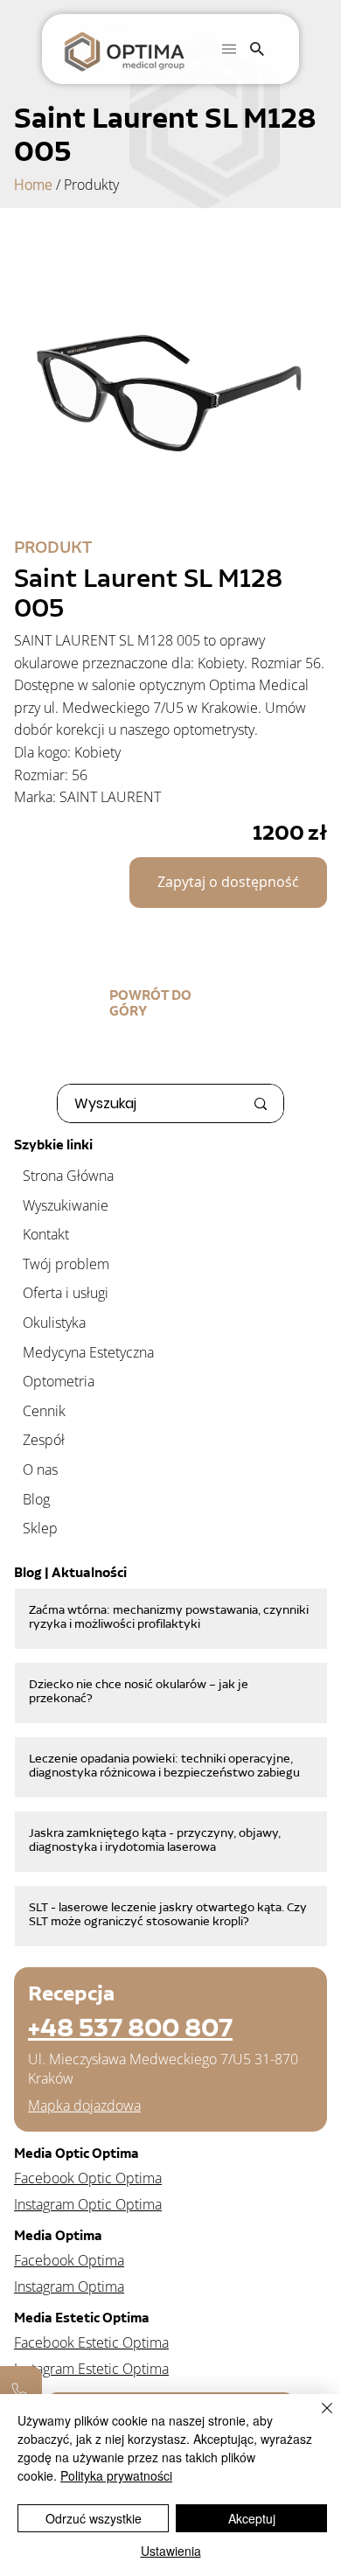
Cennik (44, 1411)
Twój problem (66, 1264)
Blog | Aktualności (70, 1573)
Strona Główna (68, 1176)
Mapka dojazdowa (84, 2105)
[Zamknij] (317, 2419)
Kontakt (46, 1234)
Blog (36, 1499)
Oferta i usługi (66, 1293)
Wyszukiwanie (66, 1205)
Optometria (59, 1381)
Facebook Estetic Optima (91, 2342)
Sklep (40, 1528)
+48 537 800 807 (130, 2028)
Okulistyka (54, 1323)
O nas (40, 1470)
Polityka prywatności (116, 2475)
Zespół (44, 1440)
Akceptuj (252, 2518)
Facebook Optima (69, 2260)
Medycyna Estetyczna (88, 1352)
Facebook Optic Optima (88, 2178)
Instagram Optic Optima (88, 2204)
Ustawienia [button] (171, 2551)
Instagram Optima (69, 2286)
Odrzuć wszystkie (94, 2518)
